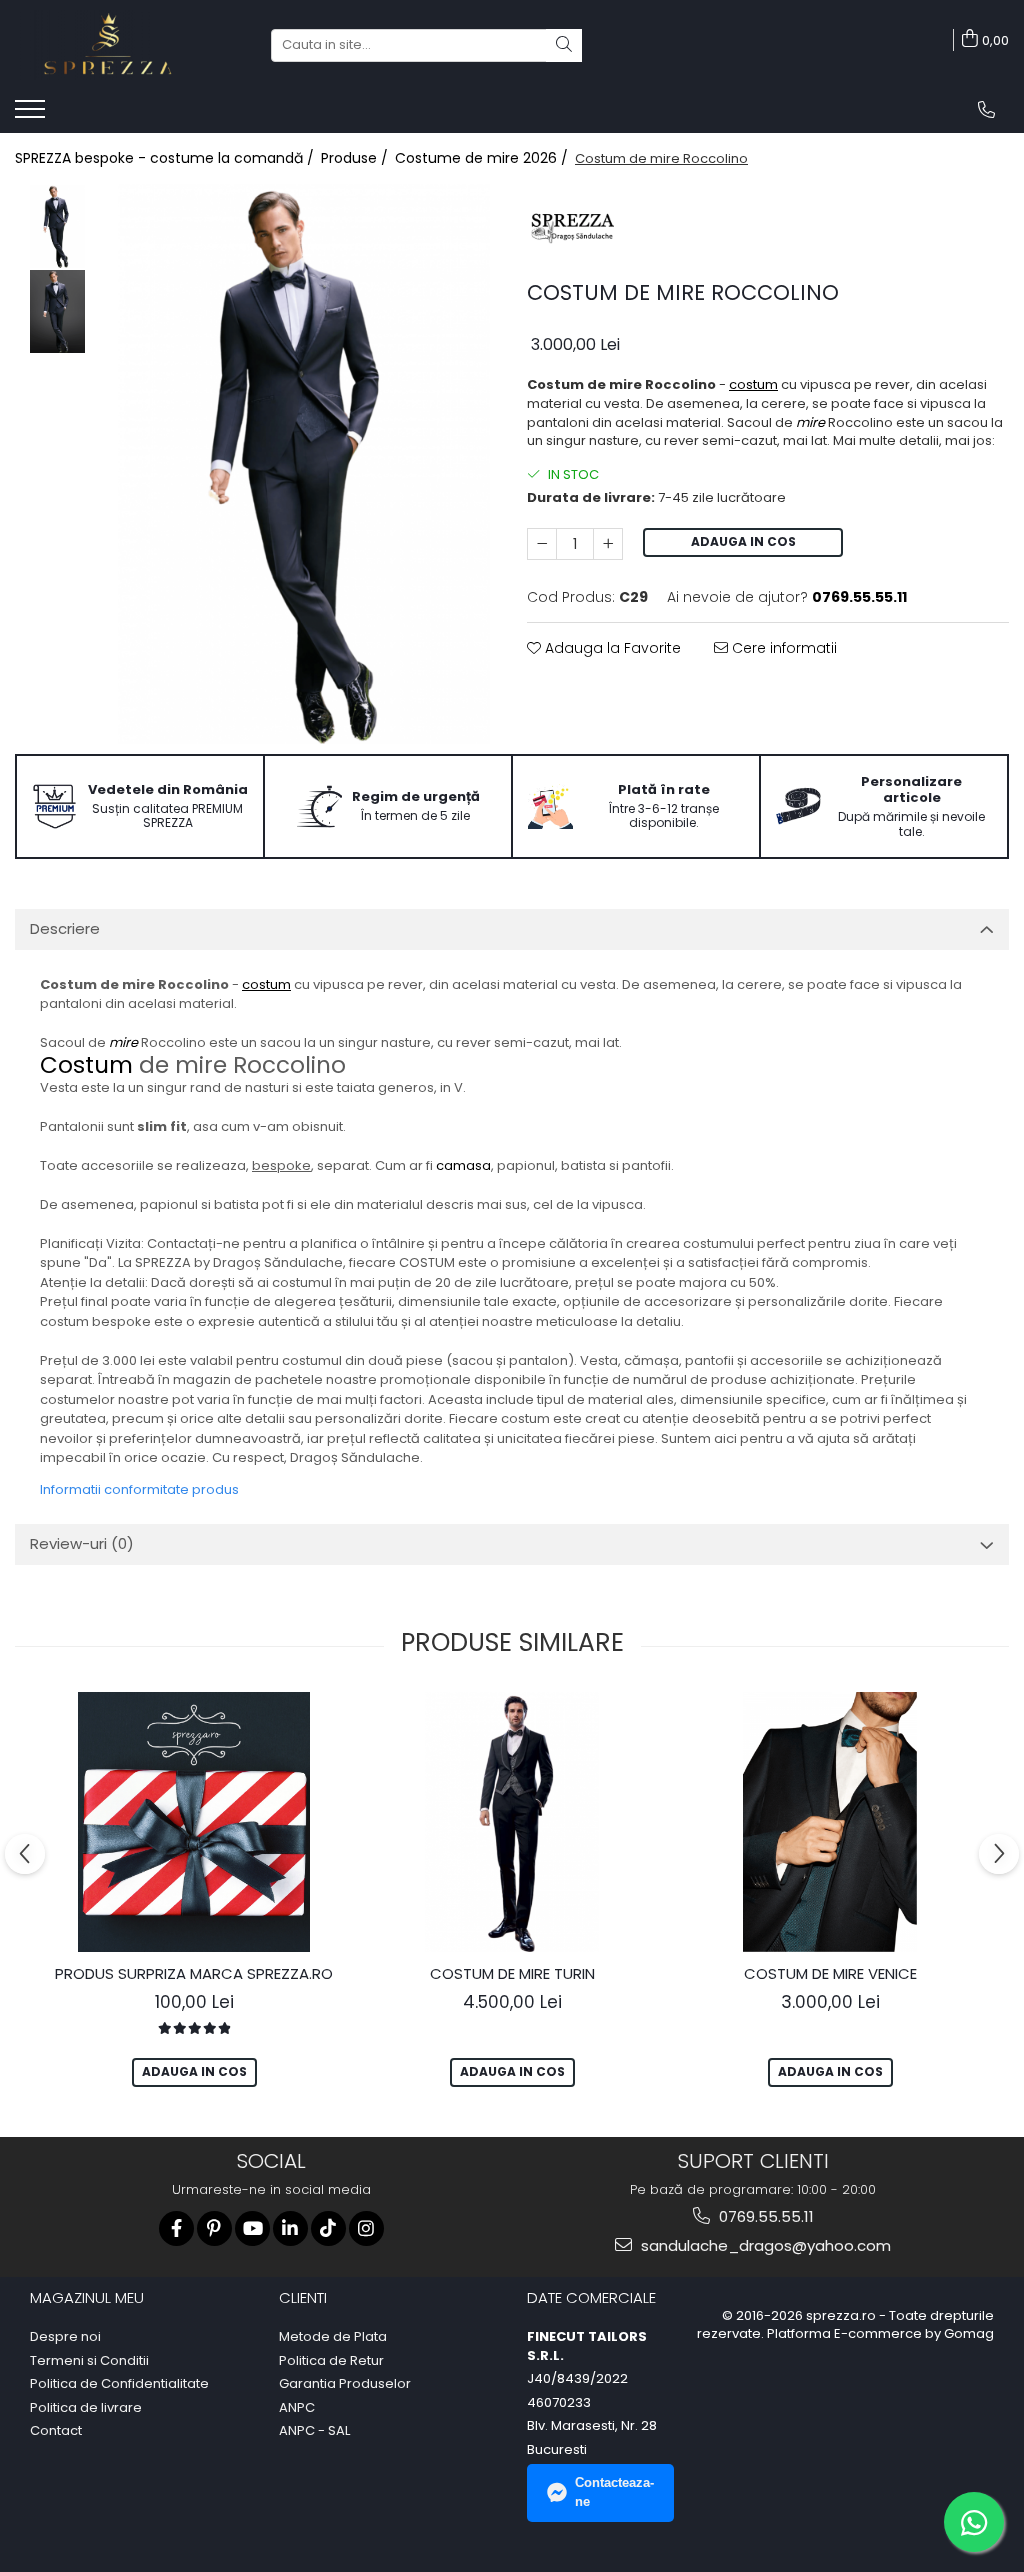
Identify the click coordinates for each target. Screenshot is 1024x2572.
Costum (86, 1065)
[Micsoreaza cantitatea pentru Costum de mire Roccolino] (542, 544)
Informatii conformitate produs (139, 1489)
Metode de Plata (333, 2337)
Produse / (356, 158)
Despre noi (65, 2337)
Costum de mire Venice (830, 1973)
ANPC (297, 2408)
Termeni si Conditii (89, 2361)
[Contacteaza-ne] (986, 110)
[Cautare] (564, 45)
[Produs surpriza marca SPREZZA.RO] (194, 1822)
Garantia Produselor (345, 2384)
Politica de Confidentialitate (119, 2384)
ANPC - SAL (314, 2431)
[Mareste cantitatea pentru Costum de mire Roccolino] (608, 544)
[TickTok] (328, 2228)
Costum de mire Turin (512, 1973)
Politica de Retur (331, 2361)
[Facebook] (176, 2228)
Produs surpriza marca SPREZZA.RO (194, 1973)
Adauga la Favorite (611, 648)
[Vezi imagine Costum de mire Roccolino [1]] (57, 311)
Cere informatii (782, 648)
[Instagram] (366, 2228)
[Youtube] (252, 2228)
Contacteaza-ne (614, 2492)
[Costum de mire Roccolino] (303, 464)
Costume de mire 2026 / (483, 158)
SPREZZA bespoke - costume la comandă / (166, 158)
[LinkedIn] (290, 2228)
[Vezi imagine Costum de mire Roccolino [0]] (57, 226)
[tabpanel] (303, 464)
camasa (463, 1165)
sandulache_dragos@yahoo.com (764, 2245)
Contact (56, 2431)
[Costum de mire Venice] (830, 1822)
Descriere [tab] (65, 928)
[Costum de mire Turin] (512, 1822)
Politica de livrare (86, 2408)
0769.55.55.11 (764, 2216)
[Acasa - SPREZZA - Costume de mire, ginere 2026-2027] (115, 45)
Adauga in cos (743, 541)
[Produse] (32, 115)
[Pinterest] (214, 2228)
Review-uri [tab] (82, 1543)
